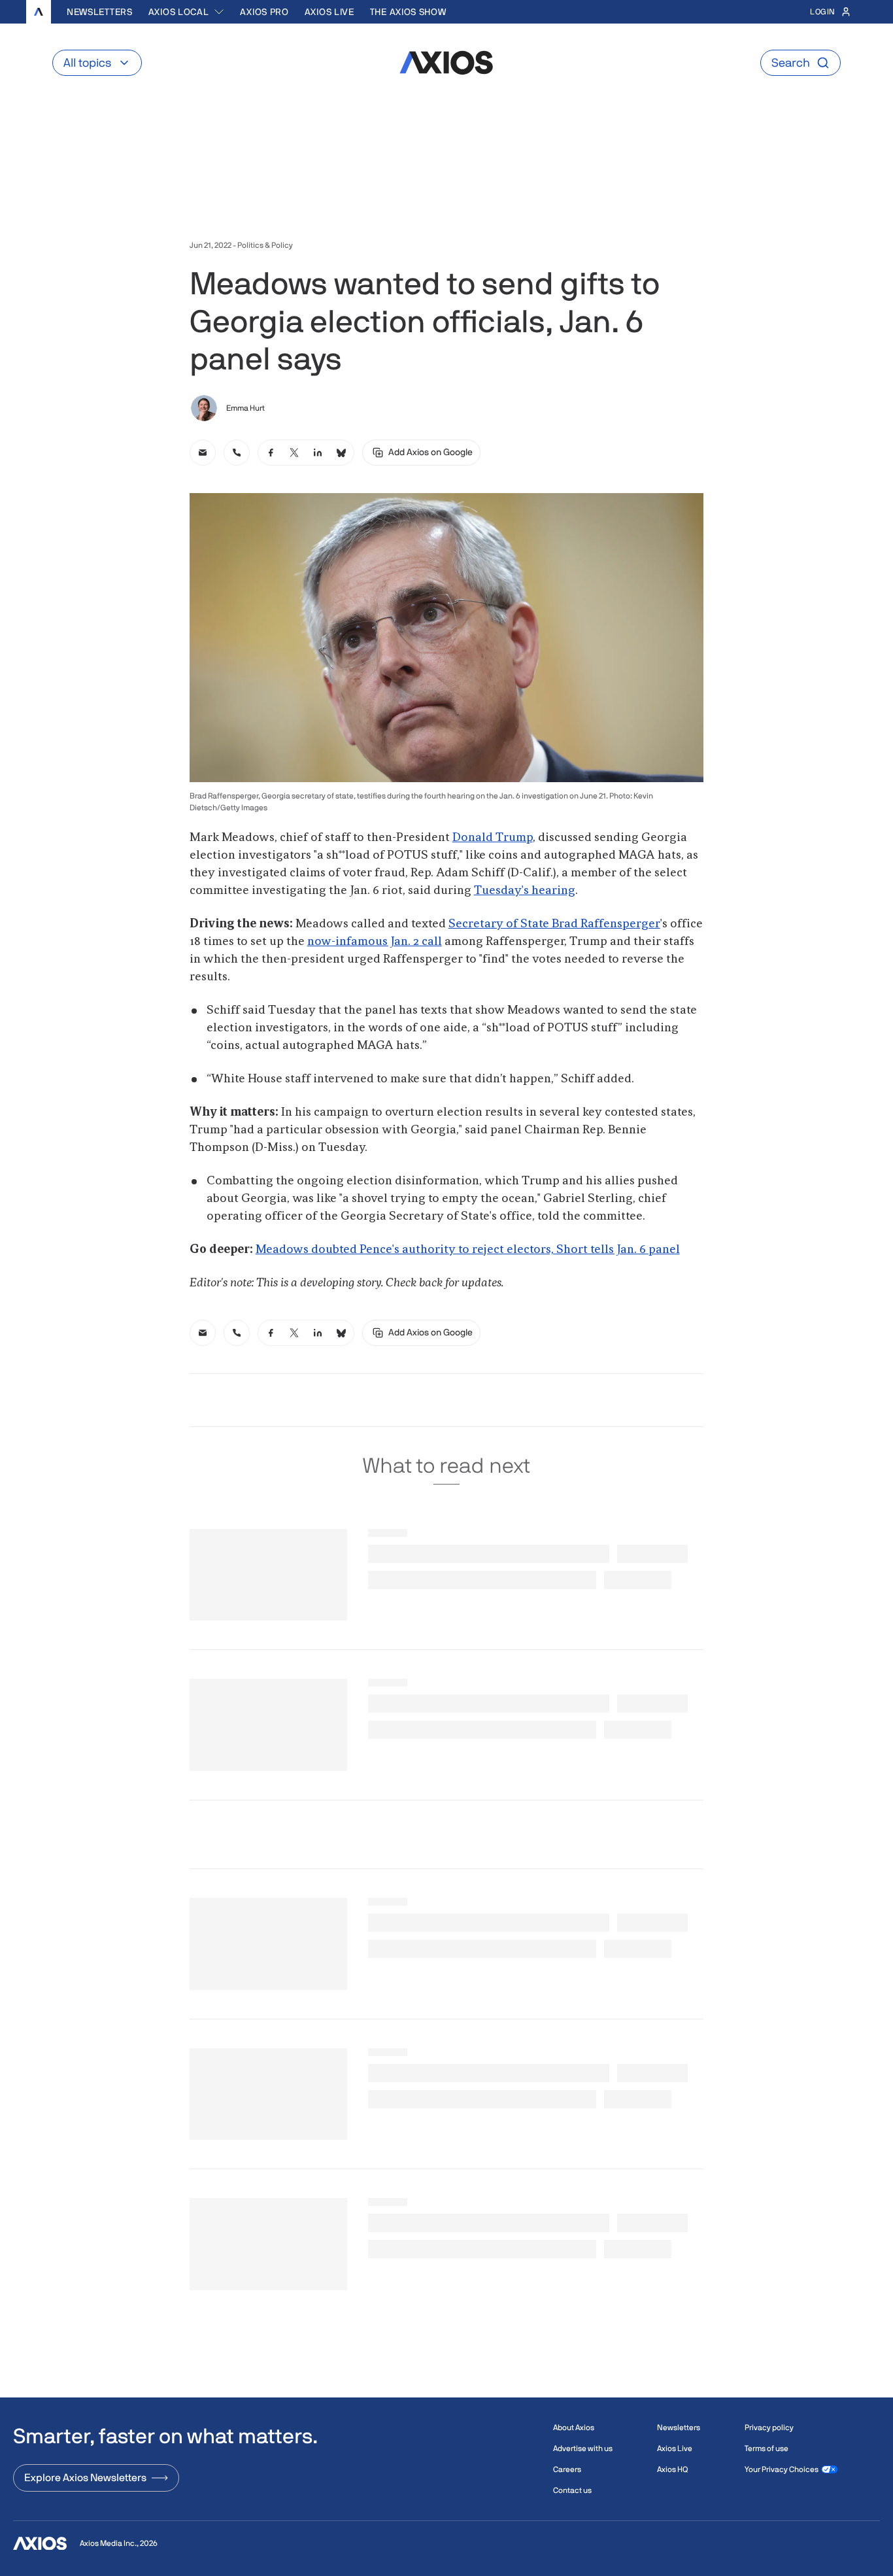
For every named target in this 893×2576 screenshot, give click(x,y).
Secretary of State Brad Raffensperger (554, 924)
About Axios (574, 2428)
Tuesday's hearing (525, 891)
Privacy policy (769, 2428)
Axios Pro (264, 12)
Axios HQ (672, 2469)
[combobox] (187, 12)
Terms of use (767, 2448)
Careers (567, 2469)
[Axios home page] (39, 12)
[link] (203, 453)
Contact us (572, 2490)
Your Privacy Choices (782, 2469)
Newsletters (100, 12)
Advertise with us (583, 2448)
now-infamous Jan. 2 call (375, 942)
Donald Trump (493, 838)
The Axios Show (408, 12)
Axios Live (329, 12)
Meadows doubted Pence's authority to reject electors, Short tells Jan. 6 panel (468, 1250)
